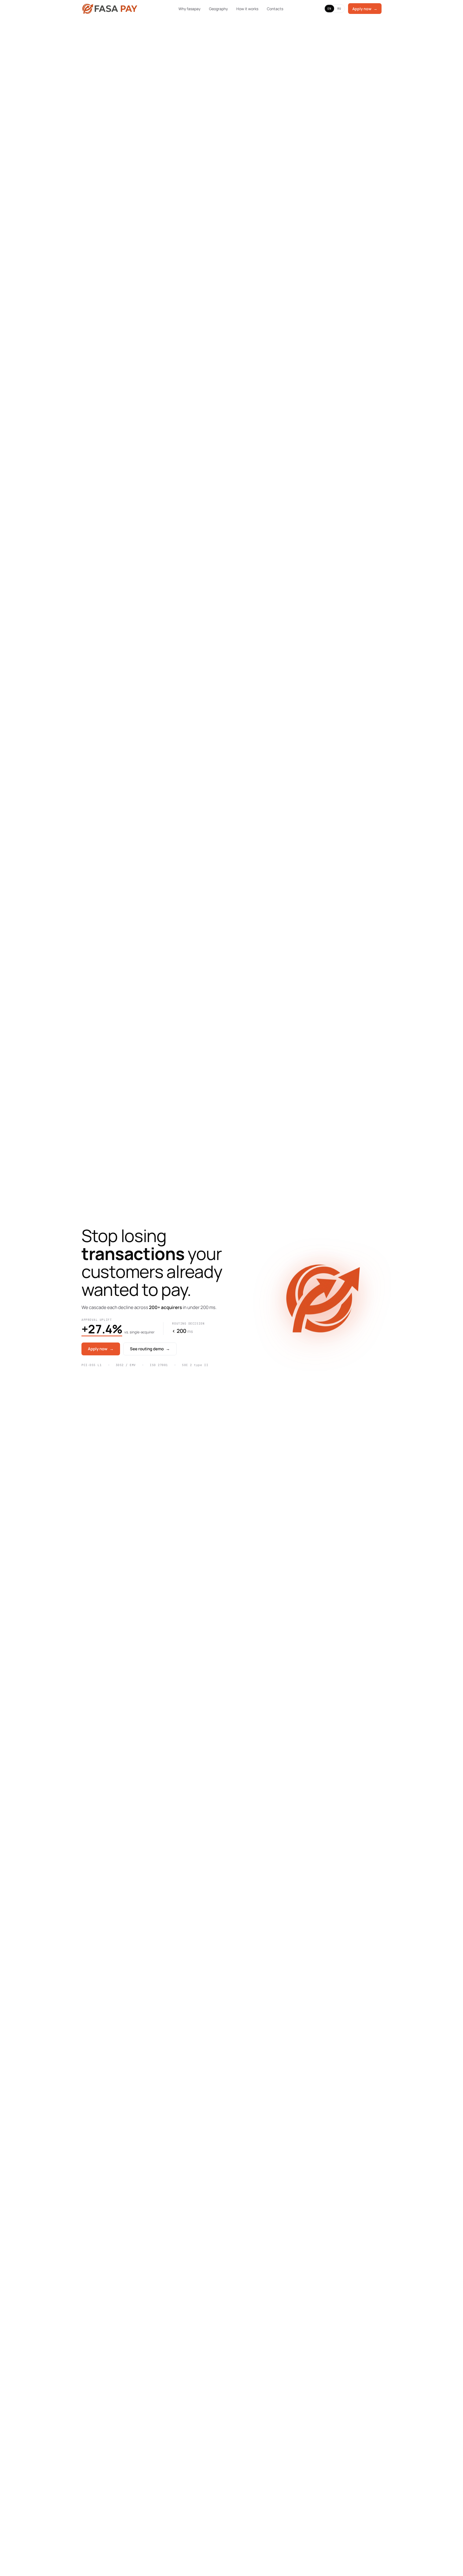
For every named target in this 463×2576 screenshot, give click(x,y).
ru (339, 9)
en (329, 9)
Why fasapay (189, 9)
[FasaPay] (110, 9)
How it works (247, 9)
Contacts (275, 9)
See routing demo (150, 1349)
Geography (218, 9)
